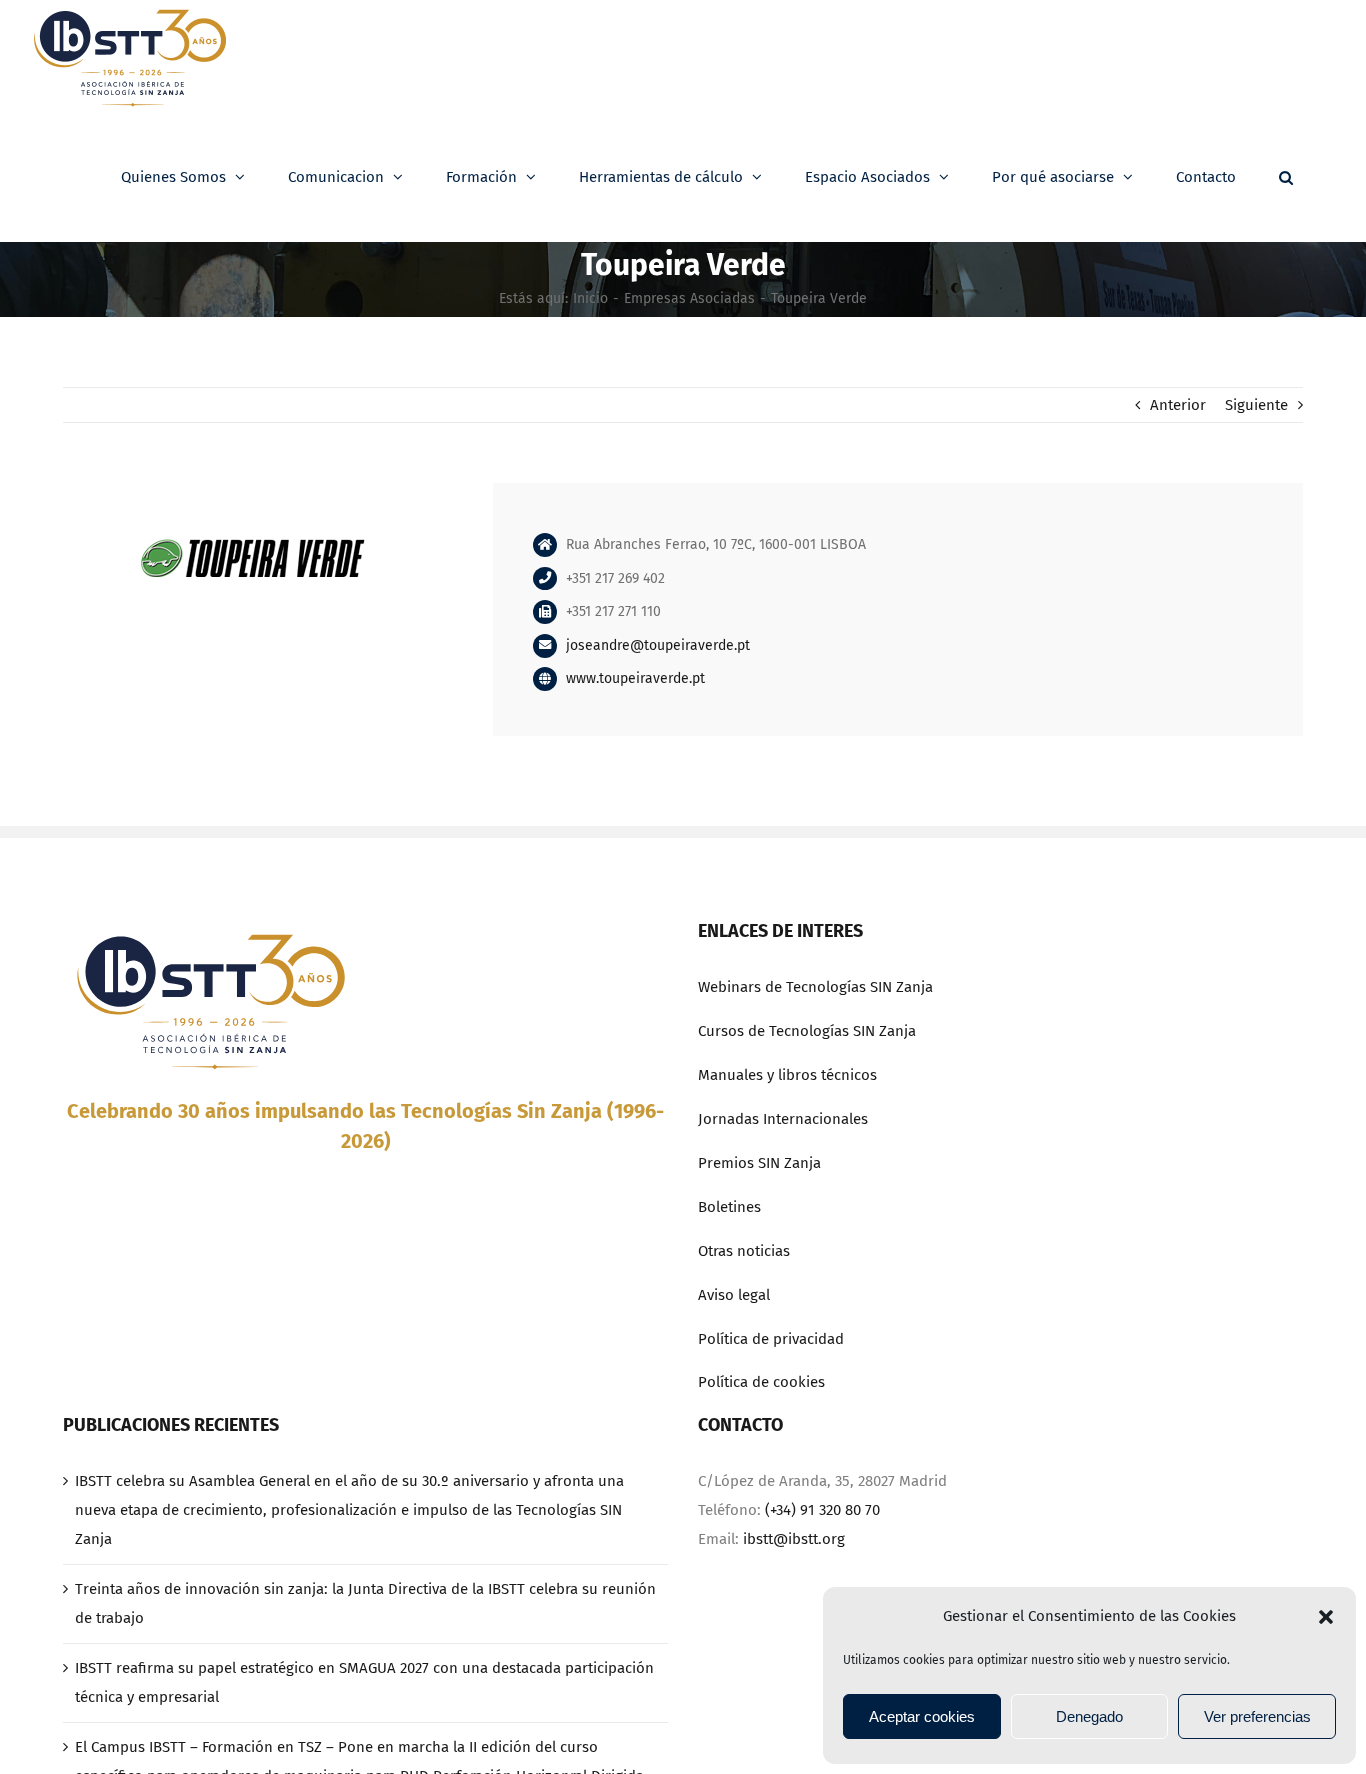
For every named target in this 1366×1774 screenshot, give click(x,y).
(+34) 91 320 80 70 (822, 1510)
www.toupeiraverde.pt (635, 678)
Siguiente (1256, 405)
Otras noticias (744, 1251)
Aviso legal (734, 1295)
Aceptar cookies (922, 1716)
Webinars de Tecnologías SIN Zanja (815, 987)
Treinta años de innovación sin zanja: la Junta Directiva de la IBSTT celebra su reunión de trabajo (365, 1603)
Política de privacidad (771, 1339)
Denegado (1089, 1716)
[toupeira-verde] (253, 490)
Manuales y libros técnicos (787, 1075)
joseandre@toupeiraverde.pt (658, 645)
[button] (1326, 1617)
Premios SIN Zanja (759, 1163)
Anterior (1178, 405)
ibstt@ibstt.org (794, 1539)
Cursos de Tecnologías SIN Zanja (807, 1031)
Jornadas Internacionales (783, 1119)
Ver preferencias (1257, 1716)
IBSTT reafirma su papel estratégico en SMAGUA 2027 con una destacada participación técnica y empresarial (364, 1682)
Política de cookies (761, 1382)
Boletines (729, 1207)
